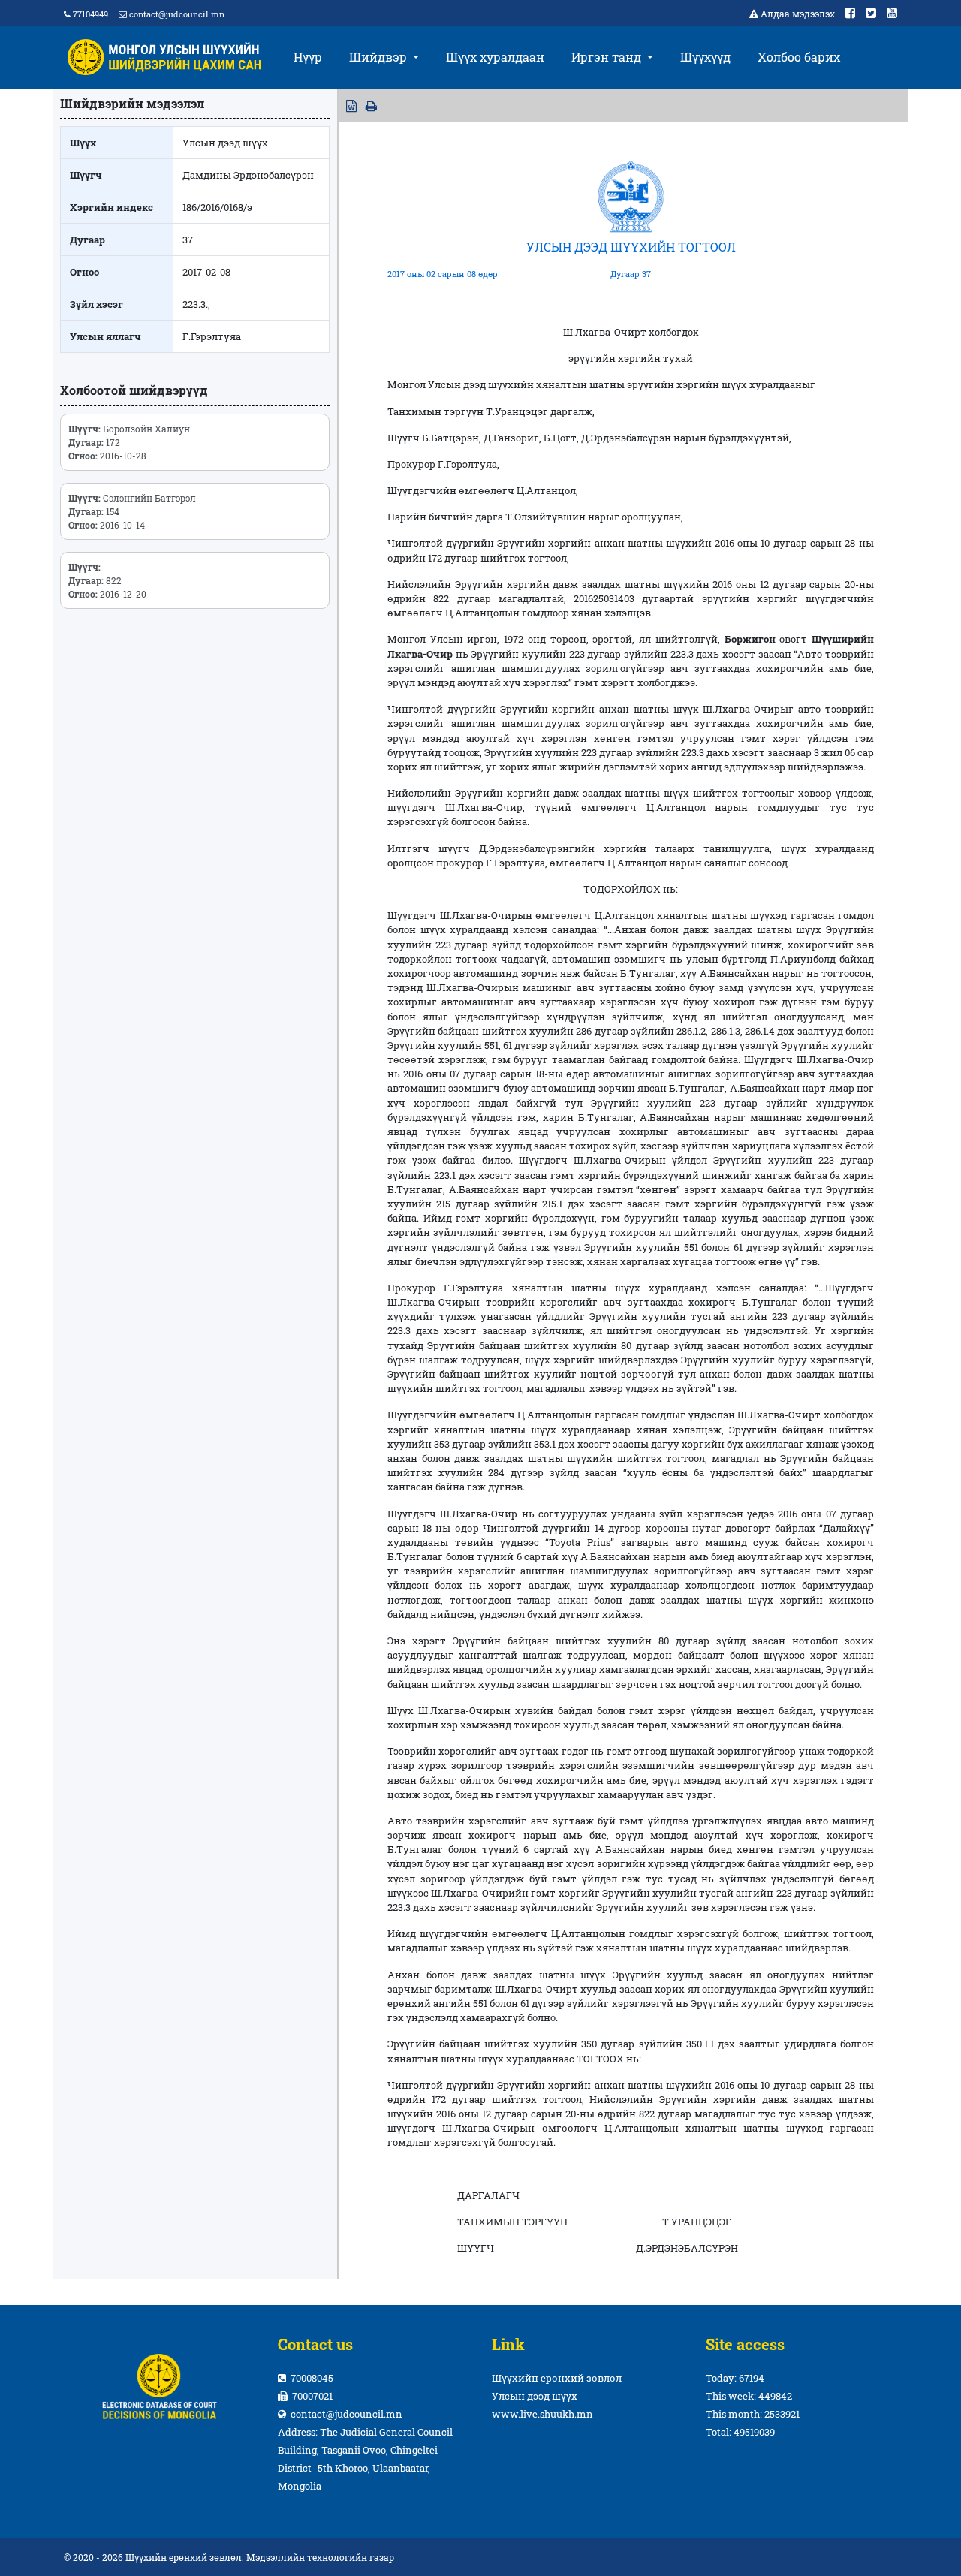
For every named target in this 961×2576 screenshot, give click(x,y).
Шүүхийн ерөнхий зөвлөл (557, 2378)
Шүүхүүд (705, 57)
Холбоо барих (799, 57)
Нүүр (308, 57)
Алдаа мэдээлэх (798, 14)
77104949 (89, 14)
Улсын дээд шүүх (535, 2396)
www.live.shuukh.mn (542, 2414)
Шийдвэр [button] (380, 57)
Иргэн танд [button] (608, 57)
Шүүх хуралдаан (495, 57)
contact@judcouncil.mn (177, 14)
